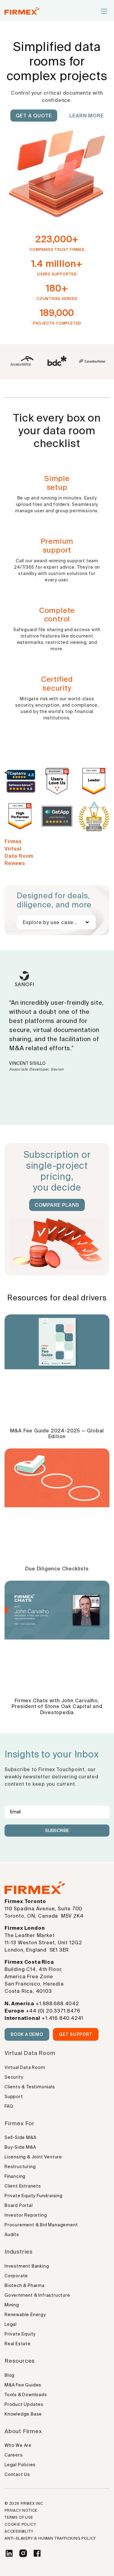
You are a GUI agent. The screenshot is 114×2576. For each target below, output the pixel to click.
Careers (14, 2455)
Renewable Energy (25, 2315)
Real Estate (18, 2344)
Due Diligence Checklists (57, 1569)
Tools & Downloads (26, 2395)
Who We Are (18, 2445)
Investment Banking (27, 2266)
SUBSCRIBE (57, 1831)
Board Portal (19, 2205)
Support (14, 2097)
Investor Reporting (26, 2215)
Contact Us (17, 2474)
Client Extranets (23, 2186)
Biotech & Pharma (25, 2285)
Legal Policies (20, 2465)
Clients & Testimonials (30, 2087)
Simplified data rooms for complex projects (57, 61)
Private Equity (20, 2334)
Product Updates (24, 2404)
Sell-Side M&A (20, 2137)
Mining (12, 2305)
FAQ (9, 2106)
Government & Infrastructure (37, 2295)
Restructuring (20, 2167)
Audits (12, 2235)
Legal (11, 2324)
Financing (15, 2176)
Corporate (16, 2276)
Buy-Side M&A (20, 2147)
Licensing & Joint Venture (33, 2157)
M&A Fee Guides (23, 2385)
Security (14, 2077)
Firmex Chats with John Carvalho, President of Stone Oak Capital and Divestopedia (57, 1707)
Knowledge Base (23, 2414)
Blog (10, 2375)
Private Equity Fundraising (34, 2196)
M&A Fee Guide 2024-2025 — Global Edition (57, 1433)
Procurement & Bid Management (41, 2225)
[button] (104, 12)
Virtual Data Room (25, 2067)
